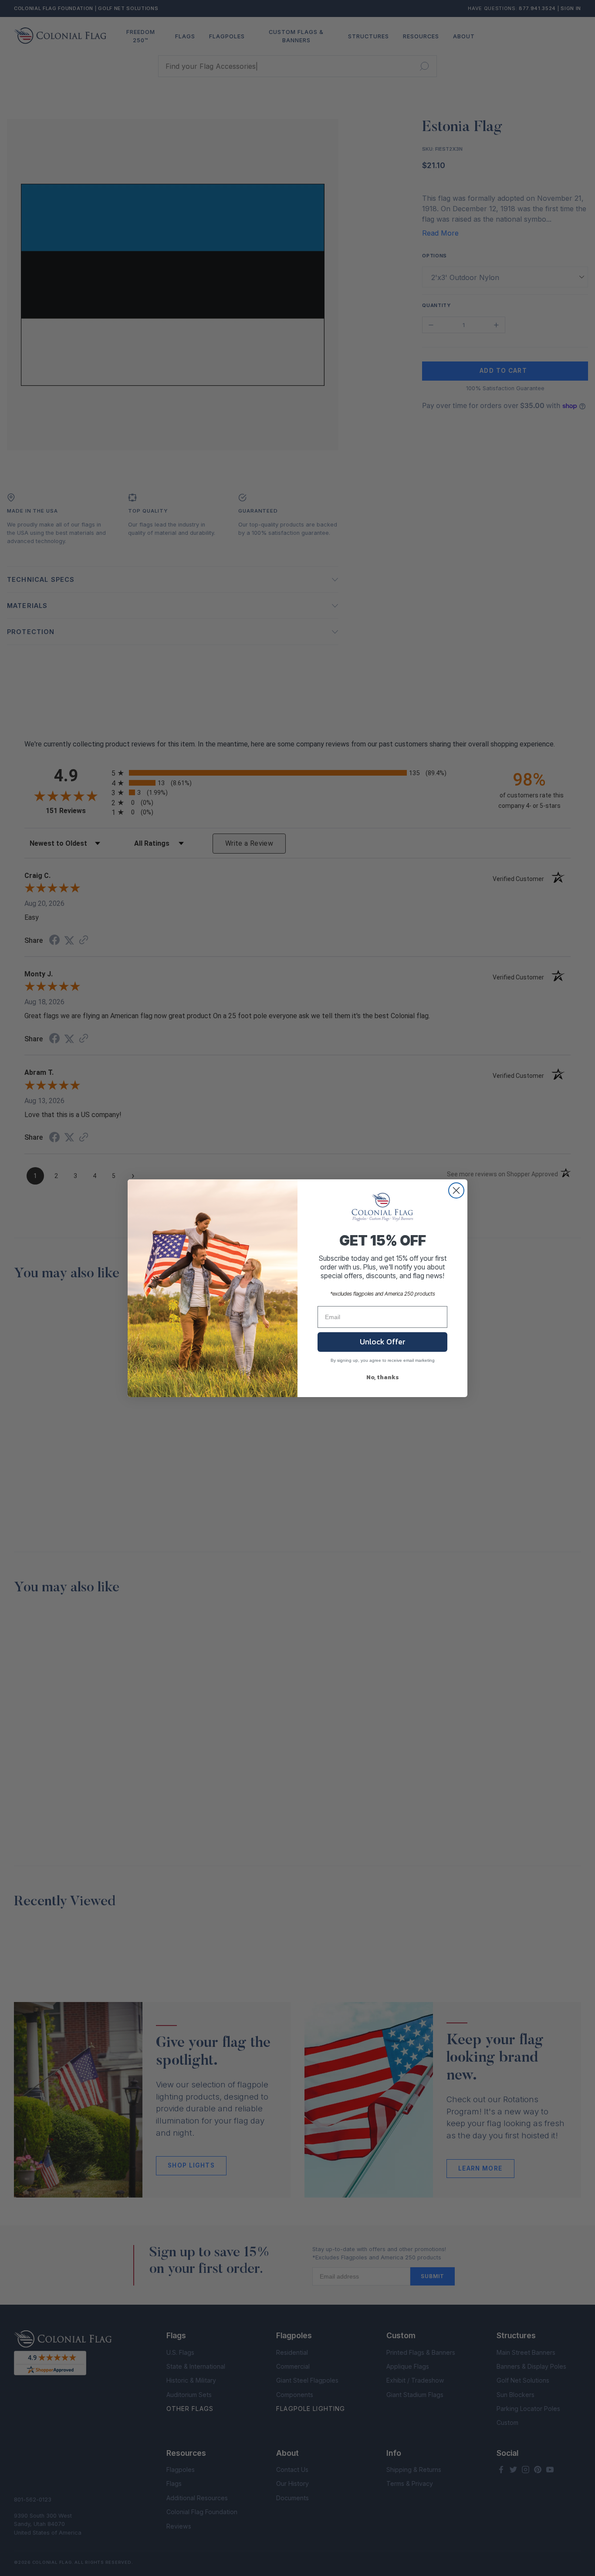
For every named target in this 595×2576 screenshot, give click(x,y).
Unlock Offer (383, 1342)
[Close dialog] (456, 1190)
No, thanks (383, 1377)
